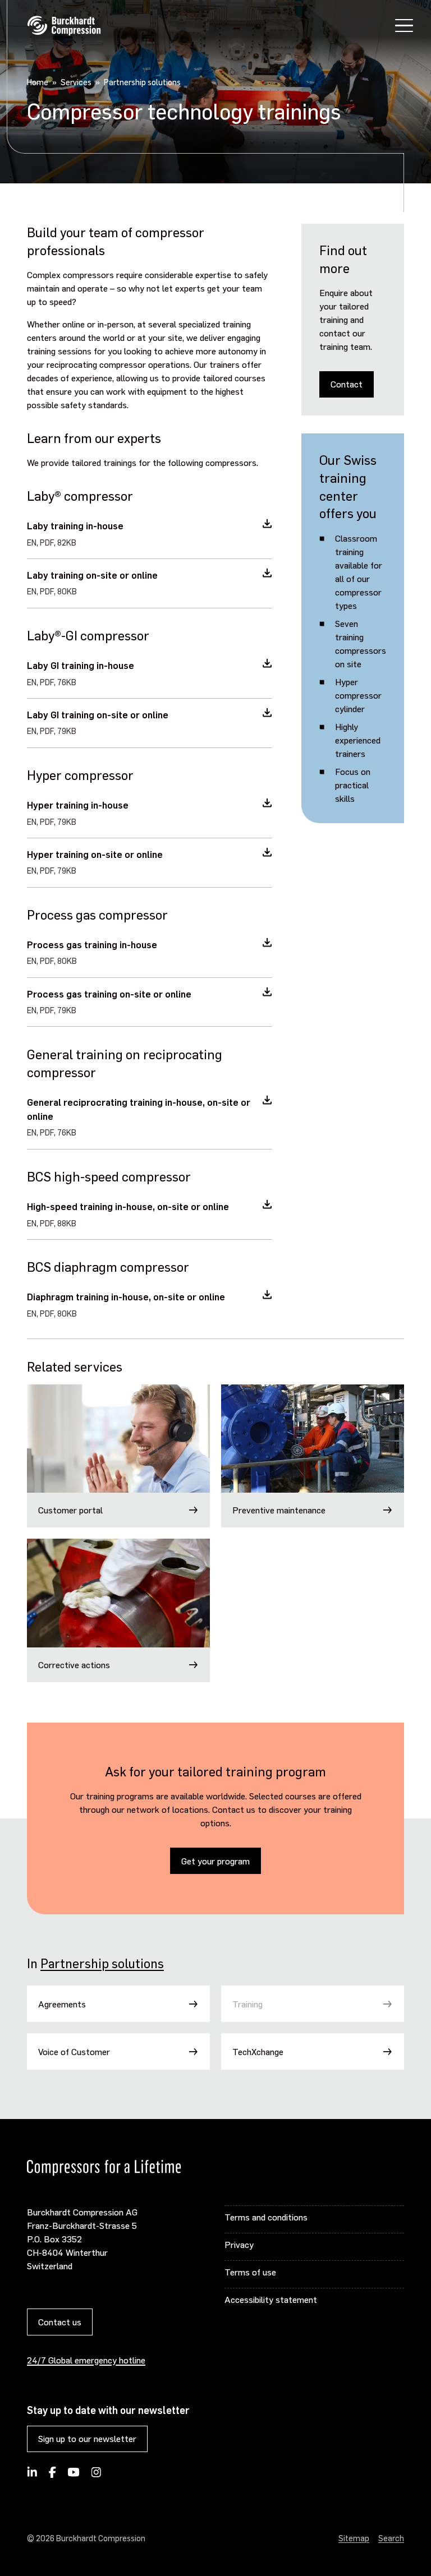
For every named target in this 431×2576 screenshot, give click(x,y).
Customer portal (70, 1510)
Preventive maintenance (279, 1510)
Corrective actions (74, 1665)
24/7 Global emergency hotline (86, 2360)
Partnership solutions (102, 1963)
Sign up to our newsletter (87, 2438)
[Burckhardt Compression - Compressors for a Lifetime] (64, 26)
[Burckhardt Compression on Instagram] (96, 2476)
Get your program (215, 1861)
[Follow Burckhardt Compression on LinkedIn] (32, 2476)
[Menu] (404, 27)
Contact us (60, 2322)
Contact (347, 384)
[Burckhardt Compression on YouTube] (74, 2476)
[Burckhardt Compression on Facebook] (52, 2476)
